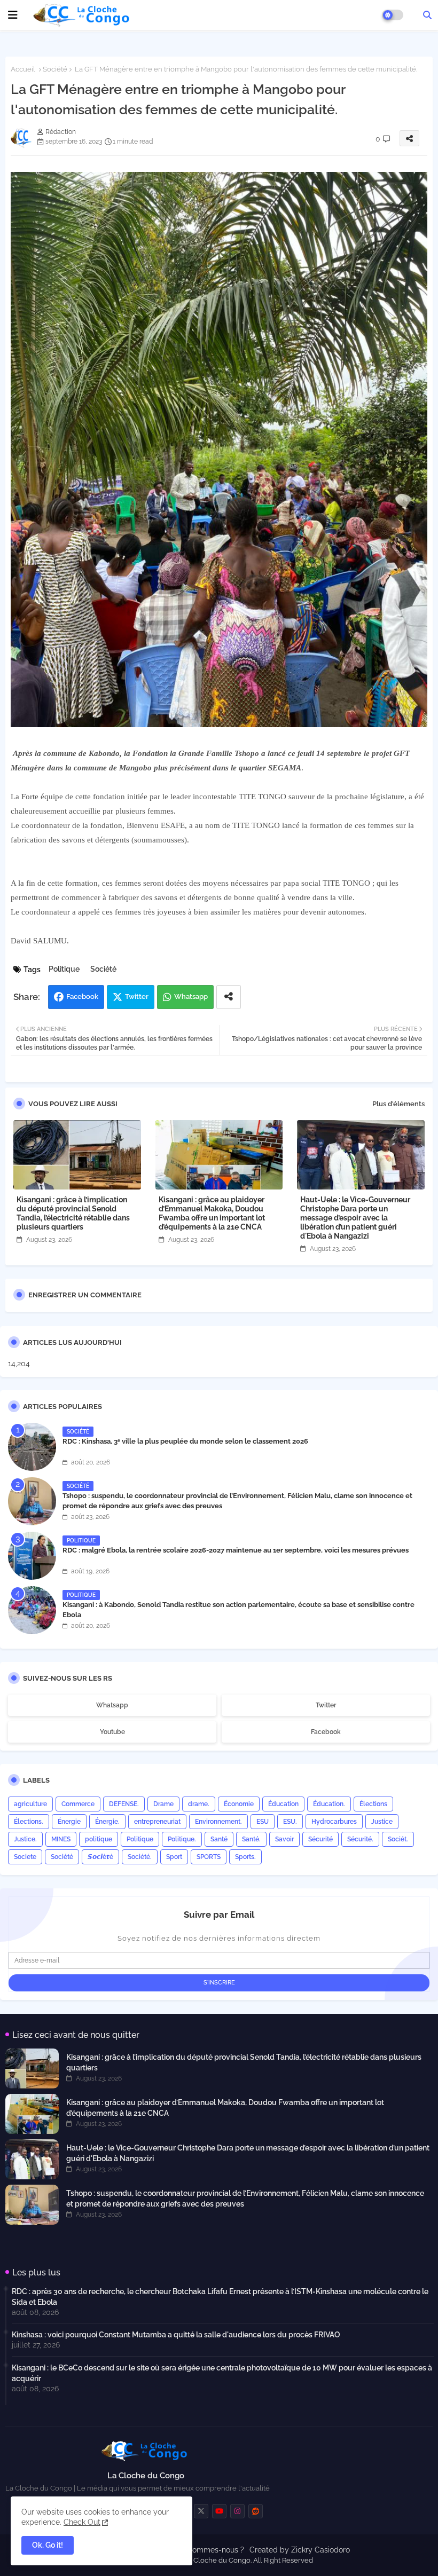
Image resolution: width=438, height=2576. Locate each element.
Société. (140, 1857)
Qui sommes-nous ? (210, 2550)
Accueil (23, 69)
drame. (199, 1804)
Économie (239, 1804)
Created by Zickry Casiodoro (300, 2550)
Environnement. (218, 1822)
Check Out (82, 2522)
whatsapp (112, 1705)
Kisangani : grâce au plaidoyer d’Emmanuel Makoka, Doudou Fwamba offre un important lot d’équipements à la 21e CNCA (212, 1213)
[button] (427, 15)
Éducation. (329, 1804)
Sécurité (320, 1839)
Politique (64, 969)
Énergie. (107, 1822)
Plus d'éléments (398, 1104)
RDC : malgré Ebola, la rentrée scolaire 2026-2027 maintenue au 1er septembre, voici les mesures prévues (236, 1550)
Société (55, 69)
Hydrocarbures (334, 1822)
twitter (326, 1705)
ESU (263, 1822)
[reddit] (256, 2511)
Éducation (283, 1804)
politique (99, 1839)
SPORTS (209, 1857)
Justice (382, 1822)
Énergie (69, 1822)
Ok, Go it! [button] (48, 2545)
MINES (61, 1839)
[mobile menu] (13, 15)
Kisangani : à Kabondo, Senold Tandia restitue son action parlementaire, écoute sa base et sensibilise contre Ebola (238, 1609)
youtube (112, 1732)
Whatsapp (191, 996)
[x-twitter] (201, 2511)
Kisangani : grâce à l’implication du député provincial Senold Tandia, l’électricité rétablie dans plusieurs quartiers (73, 1213)
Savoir (284, 1839)
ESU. (290, 1822)
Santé (219, 1839)
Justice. (25, 1839)
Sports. (245, 1857)
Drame (163, 1804)
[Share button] (229, 997)
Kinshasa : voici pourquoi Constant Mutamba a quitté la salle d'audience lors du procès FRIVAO (176, 2335)
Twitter (137, 996)
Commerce (78, 1804)
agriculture (30, 1804)
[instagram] (237, 2511)
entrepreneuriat (157, 1822)
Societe (25, 1857)
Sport (174, 1857)
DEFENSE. (124, 1804)
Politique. (182, 1839)
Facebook (82, 996)
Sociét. (398, 1839)
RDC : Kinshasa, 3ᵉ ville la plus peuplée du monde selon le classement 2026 (185, 1441)
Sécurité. (360, 1839)
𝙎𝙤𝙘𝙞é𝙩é (100, 1857)
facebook (326, 1732)
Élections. (29, 1822)
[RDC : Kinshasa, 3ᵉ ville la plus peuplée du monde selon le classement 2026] (32, 1447)
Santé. (251, 1839)
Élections (373, 1804)
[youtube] (219, 2511)
